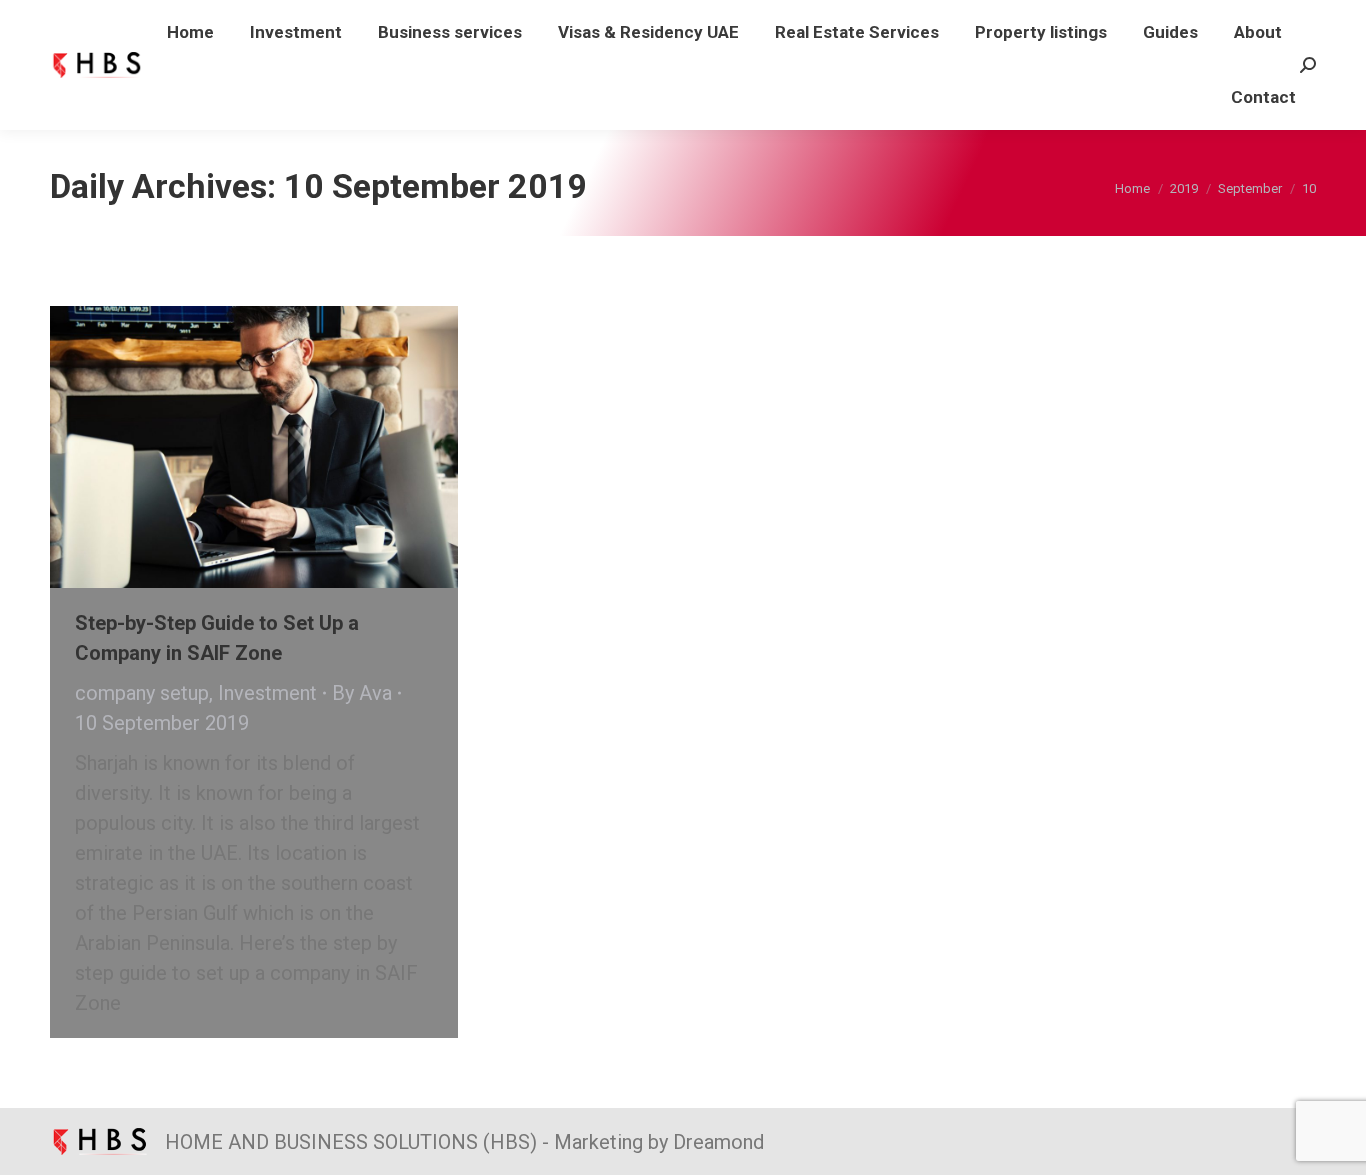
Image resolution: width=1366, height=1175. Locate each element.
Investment (267, 693)
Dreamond (718, 1142)
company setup (142, 693)
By (362, 693)
